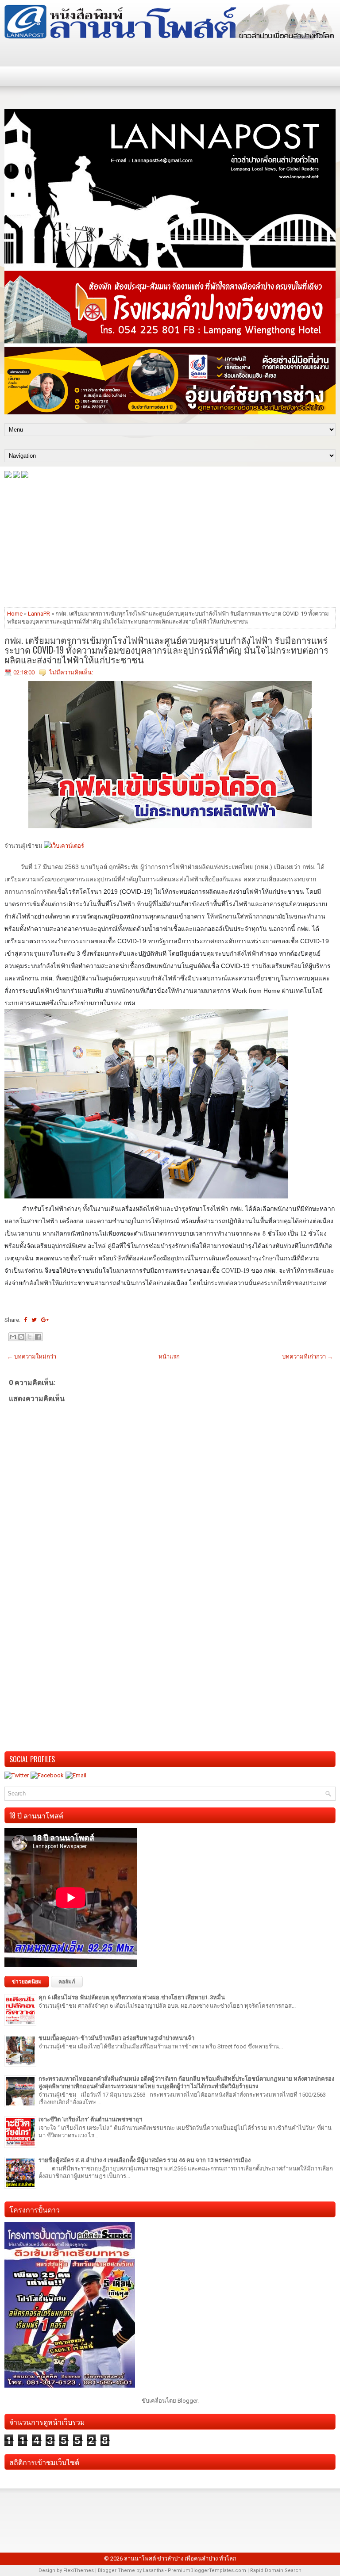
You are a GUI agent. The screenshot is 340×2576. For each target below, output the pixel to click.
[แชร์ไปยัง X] (30, 1337)
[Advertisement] (170, 542)
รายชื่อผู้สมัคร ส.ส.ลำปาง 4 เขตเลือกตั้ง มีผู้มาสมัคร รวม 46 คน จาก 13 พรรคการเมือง (145, 2160)
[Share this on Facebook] (25, 1320)
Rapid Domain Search (276, 2570)
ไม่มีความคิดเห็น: (71, 672)
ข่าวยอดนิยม (27, 1982)
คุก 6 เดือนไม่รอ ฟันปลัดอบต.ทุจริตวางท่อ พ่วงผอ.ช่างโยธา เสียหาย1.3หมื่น (132, 1997)
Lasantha (153, 2570)
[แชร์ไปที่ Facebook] (38, 1337)
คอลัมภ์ (67, 1982)
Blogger (187, 2401)
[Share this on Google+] (45, 1320)
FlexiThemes (79, 2570)
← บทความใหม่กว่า (32, 1357)
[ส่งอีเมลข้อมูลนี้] (13, 1337)
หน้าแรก (169, 1357)
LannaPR (39, 614)
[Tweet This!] (34, 1320)
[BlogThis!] (21, 1337)
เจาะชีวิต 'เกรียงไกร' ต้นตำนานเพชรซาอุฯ (90, 2119)
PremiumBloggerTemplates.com (207, 2570)
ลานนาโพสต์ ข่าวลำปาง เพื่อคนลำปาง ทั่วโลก (180, 2559)
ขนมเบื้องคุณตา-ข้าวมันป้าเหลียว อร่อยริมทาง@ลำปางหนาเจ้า (116, 2038)
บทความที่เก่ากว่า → (307, 1357)
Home (15, 614)
